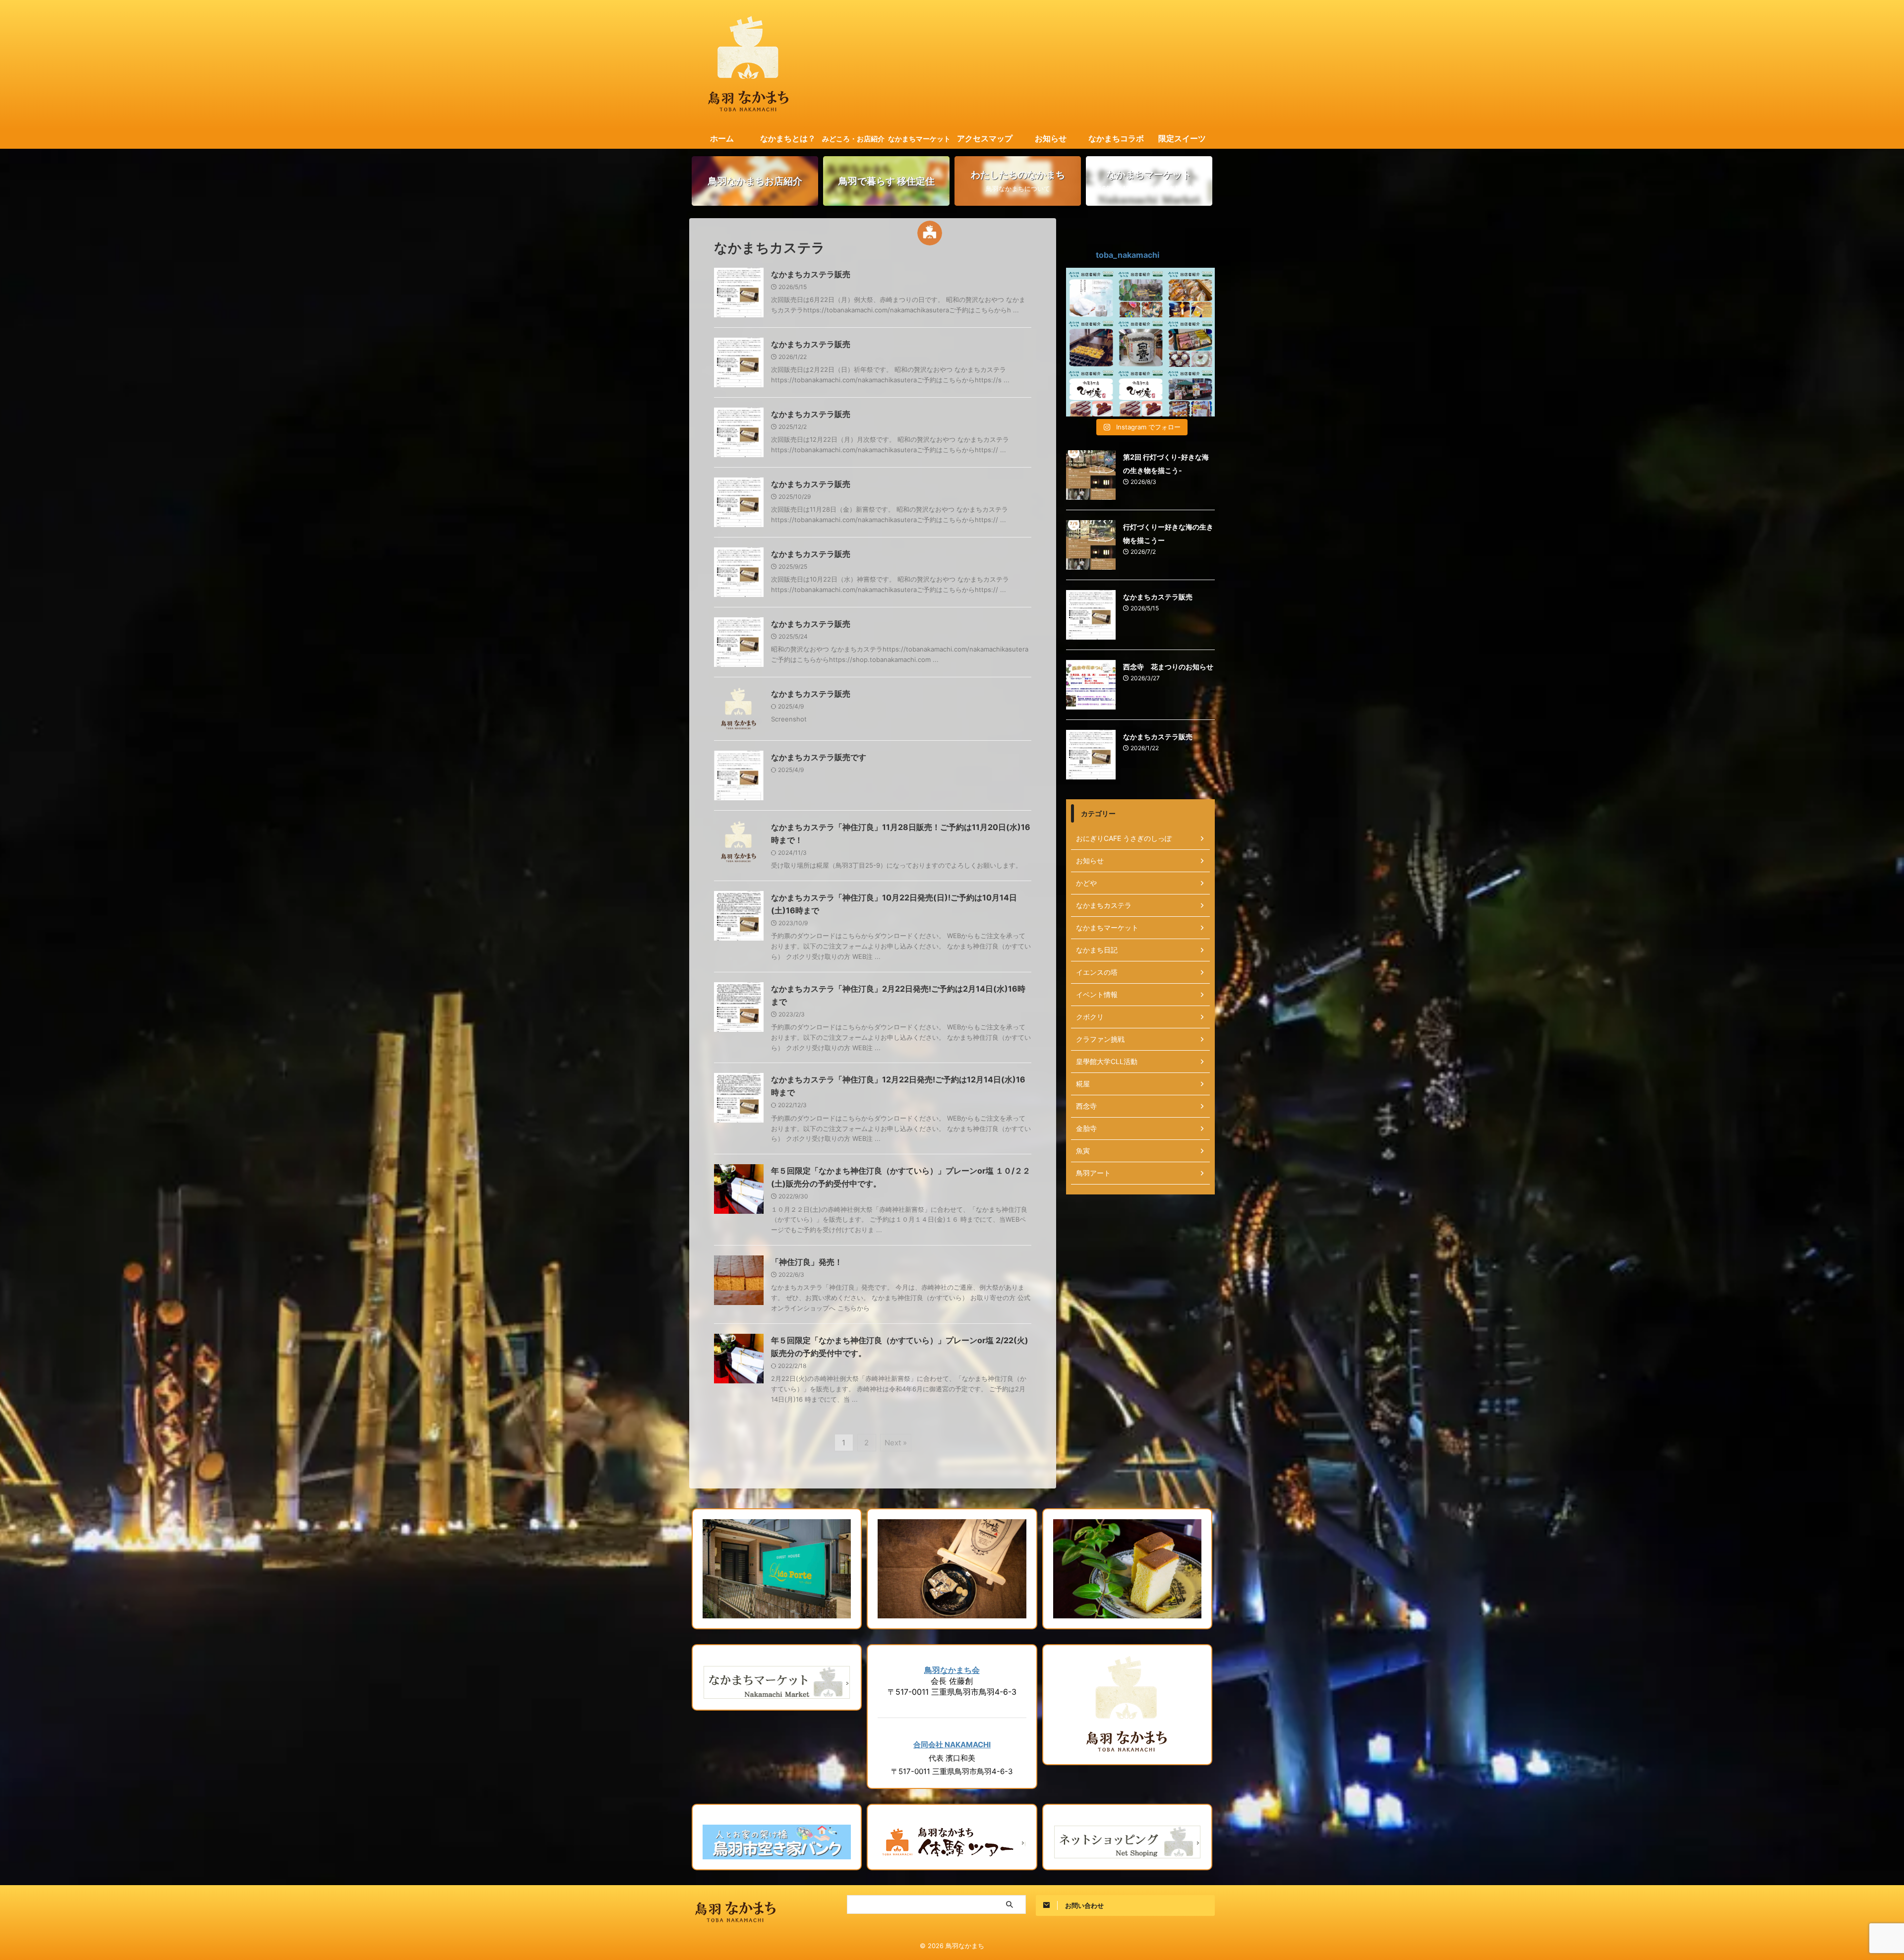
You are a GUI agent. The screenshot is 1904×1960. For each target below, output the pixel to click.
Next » (896, 1443)
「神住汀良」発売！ (807, 1262)
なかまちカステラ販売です (819, 757)
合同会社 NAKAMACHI (952, 1745)
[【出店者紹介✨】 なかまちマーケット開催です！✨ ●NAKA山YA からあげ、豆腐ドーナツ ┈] (1190, 392)
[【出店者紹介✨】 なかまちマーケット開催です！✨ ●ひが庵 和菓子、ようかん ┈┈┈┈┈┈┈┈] (1140, 392)
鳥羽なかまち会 (952, 1670)
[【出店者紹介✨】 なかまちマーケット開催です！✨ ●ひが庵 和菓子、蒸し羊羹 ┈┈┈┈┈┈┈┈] (1091, 392)
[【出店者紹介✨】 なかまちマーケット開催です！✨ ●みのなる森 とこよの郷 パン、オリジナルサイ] (1190, 293)
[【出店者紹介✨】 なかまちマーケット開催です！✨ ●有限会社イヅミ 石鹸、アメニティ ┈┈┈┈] (1091, 293)
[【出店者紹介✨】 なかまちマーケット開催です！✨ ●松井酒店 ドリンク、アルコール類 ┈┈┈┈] (1140, 342)
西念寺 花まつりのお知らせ (1168, 667)
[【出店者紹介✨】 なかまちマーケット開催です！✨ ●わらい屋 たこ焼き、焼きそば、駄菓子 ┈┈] (1091, 342)
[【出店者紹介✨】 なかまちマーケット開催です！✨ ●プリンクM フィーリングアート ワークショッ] (1140, 293)
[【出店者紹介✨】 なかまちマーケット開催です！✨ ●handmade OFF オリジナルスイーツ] (1190, 342)
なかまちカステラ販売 (811, 274)
